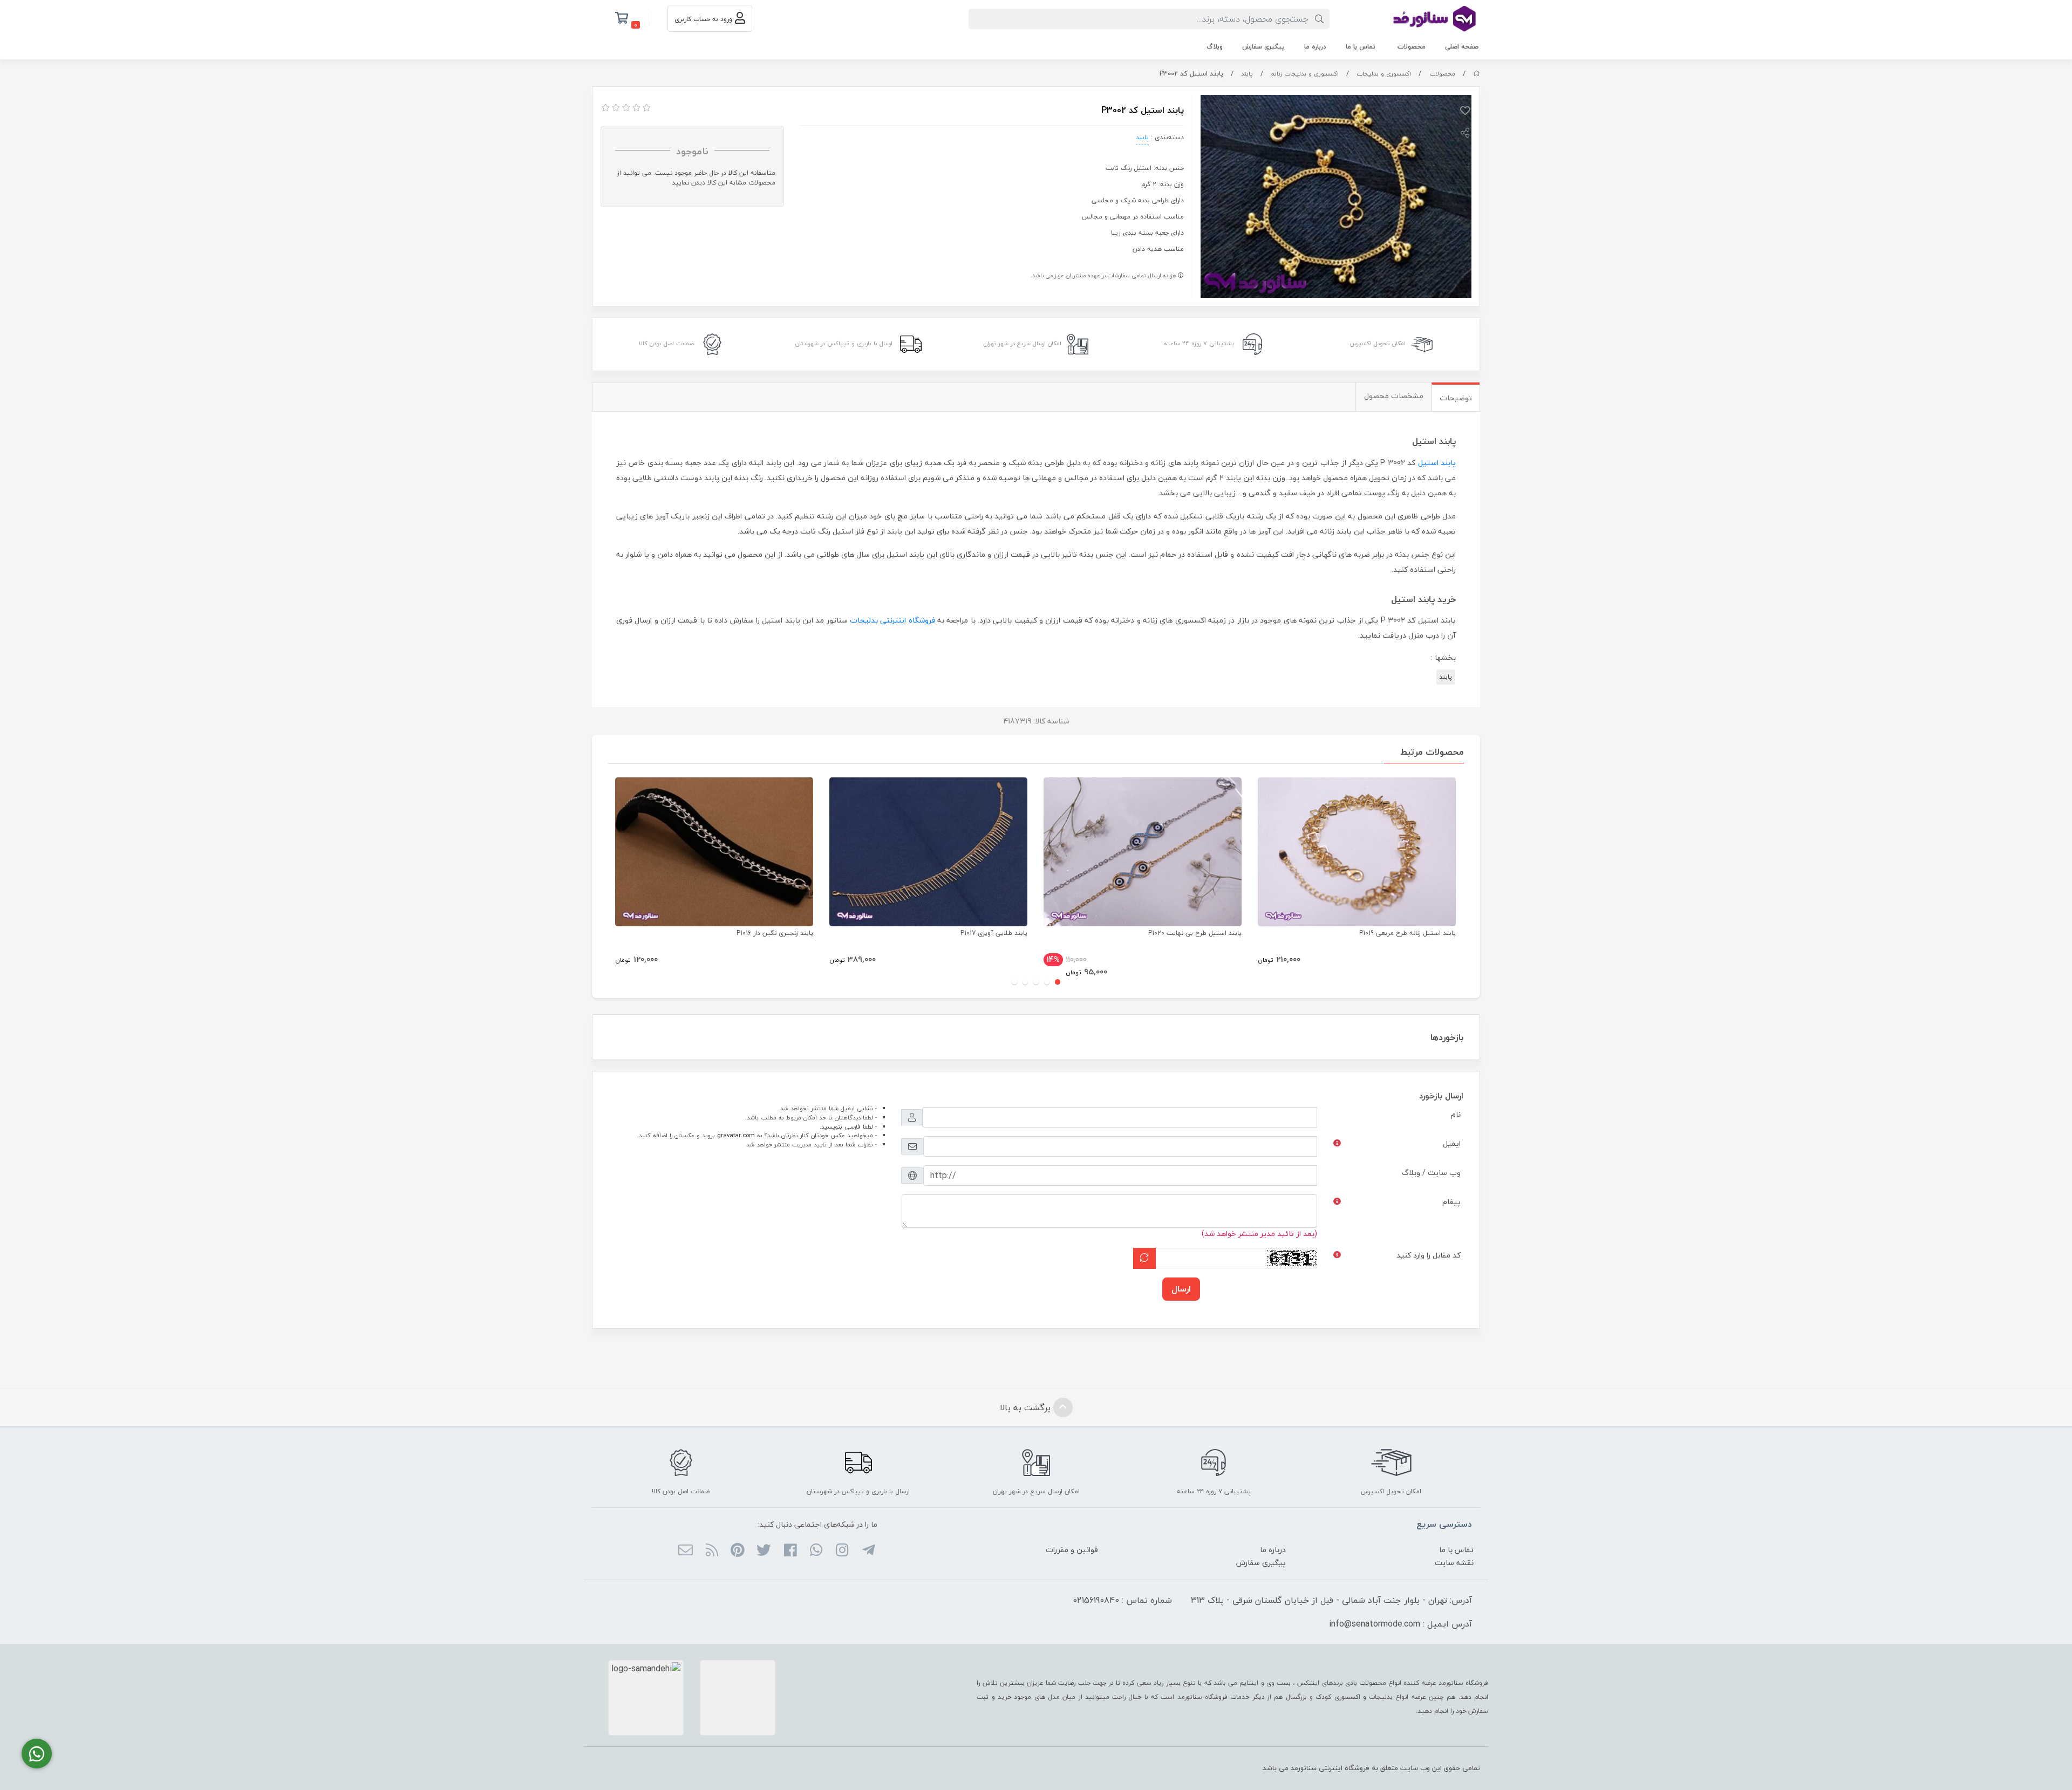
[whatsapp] (816, 1551)
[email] (686, 1551)
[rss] (711, 1551)
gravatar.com (736, 1135)
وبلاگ (1215, 47)
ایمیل (1452, 1143)
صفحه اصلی (1462, 47)
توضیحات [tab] (1456, 398)
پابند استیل (1437, 463)
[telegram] (868, 1551)
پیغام (1451, 1202)
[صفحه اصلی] (1477, 74)
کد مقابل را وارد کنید (1429, 1255)
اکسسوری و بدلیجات (1384, 74)
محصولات (1412, 47)
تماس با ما (1361, 47)
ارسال (1181, 1289)
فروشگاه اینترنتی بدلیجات (892, 620)
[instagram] (842, 1551)
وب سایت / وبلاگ (1431, 1173)
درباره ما (1315, 47)
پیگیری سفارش (1263, 47)
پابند (1247, 74)
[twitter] (764, 1551)
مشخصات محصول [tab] (1394, 396)
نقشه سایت (1454, 1563)
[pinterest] (738, 1551)
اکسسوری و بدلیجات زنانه (1305, 74)
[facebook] (790, 1551)
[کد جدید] (1144, 1258)
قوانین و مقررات (1072, 1550)
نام (1456, 1114)
